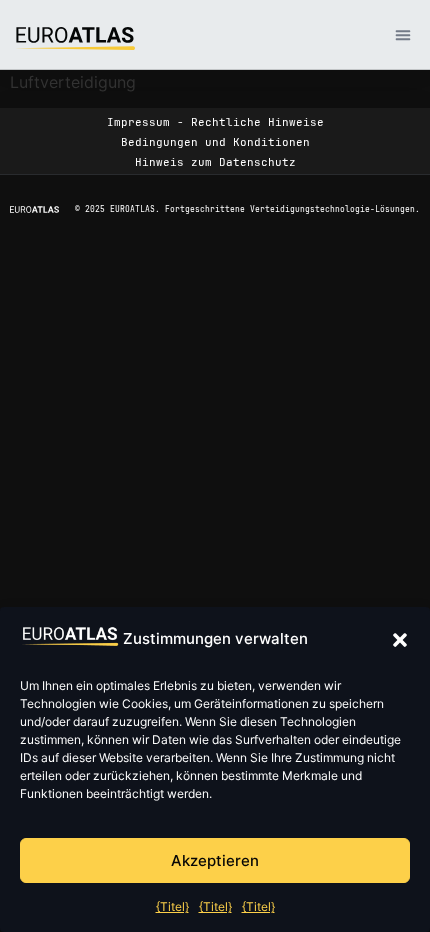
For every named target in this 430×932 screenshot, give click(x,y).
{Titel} (172, 906)
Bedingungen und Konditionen (215, 142)
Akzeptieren (215, 860)
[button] (400, 640)
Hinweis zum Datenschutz (215, 162)
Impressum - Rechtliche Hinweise (215, 122)
